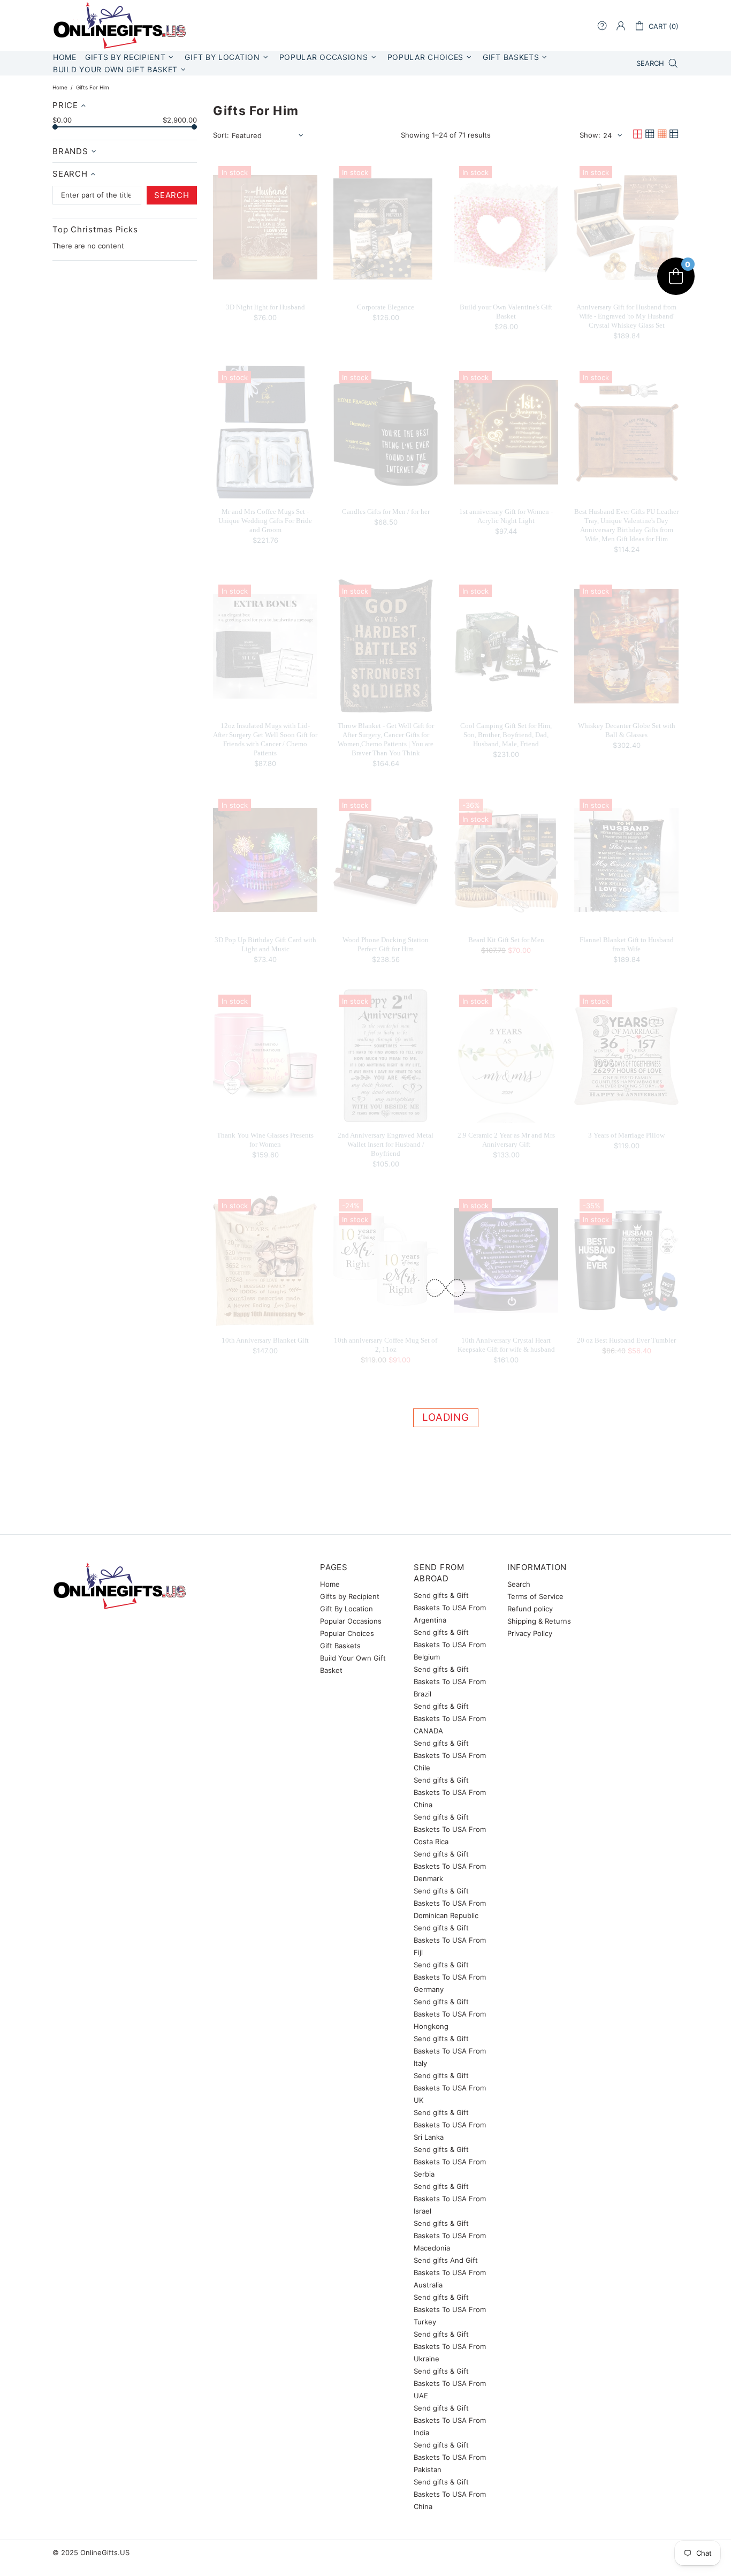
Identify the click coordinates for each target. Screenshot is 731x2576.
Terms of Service (535, 1596)
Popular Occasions (351, 1621)
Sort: (221, 135)
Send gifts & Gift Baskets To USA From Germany (450, 1977)
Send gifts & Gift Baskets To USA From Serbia (450, 2162)
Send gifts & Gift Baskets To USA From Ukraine (450, 2346)
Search (519, 1584)
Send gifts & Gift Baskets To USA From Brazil (450, 1681)
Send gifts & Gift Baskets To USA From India (450, 2420)
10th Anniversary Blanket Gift (265, 1340)
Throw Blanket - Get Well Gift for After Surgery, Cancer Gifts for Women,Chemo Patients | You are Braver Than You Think (386, 739)
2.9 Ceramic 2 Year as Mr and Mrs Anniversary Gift (506, 1140)
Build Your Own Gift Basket (353, 1664)
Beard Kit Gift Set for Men (506, 940)
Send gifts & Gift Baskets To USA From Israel (450, 2199)
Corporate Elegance (386, 307)
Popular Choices (347, 1633)
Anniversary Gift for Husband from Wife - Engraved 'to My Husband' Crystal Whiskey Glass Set (626, 316)
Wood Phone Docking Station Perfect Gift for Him (386, 944)
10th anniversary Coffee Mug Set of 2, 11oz (386, 1345)
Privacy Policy (530, 1633)
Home (60, 87)
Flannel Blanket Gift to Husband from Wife (627, 944)
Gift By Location (347, 1609)
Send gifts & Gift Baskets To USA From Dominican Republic (450, 1903)
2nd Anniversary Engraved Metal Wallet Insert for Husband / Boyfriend (386, 1144)
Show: (590, 135)
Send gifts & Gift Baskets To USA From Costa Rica (450, 1829)
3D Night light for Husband (265, 307)
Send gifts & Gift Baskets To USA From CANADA (450, 1718)
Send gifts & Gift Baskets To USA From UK (450, 2088)
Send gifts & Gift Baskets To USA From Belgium (450, 1645)
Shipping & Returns (539, 1621)
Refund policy (530, 1609)
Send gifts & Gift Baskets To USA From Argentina (450, 1608)
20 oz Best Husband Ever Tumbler (626, 1340)
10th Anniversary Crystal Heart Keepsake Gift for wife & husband (506, 1345)
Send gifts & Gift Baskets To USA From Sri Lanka (450, 2125)
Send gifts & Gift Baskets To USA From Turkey (450, 2309)
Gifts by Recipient (350, 1596)
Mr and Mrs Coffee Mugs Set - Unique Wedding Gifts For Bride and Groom (265, 521)
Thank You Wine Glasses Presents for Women (265, 1140)
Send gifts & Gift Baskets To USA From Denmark (450, 1866)
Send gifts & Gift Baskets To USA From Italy (450, 2051)
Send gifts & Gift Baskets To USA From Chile (450, 1755)
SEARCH (172, 195)
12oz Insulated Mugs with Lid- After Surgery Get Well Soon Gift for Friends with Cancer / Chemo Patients (265, 739)
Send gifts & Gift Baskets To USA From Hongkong (450, 2014)
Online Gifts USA (119, 25)
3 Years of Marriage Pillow (626, 1135)
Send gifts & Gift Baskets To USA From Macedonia (450, 2236)
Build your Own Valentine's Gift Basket (506, 312)
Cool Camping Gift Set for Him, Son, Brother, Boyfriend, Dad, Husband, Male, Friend (506, 735)
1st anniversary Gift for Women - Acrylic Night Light (506, 516)
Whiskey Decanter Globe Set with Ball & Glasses (627, 730)
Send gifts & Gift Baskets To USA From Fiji (450, 1940)
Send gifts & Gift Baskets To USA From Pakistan (450, 2457)
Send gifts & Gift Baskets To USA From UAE (450, 2383)
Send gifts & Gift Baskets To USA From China (450, 1792)
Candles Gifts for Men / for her (386, 512)
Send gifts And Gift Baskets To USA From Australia (450, 2272)
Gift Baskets (340, 1646)
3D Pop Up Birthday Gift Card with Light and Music (265, 944)
